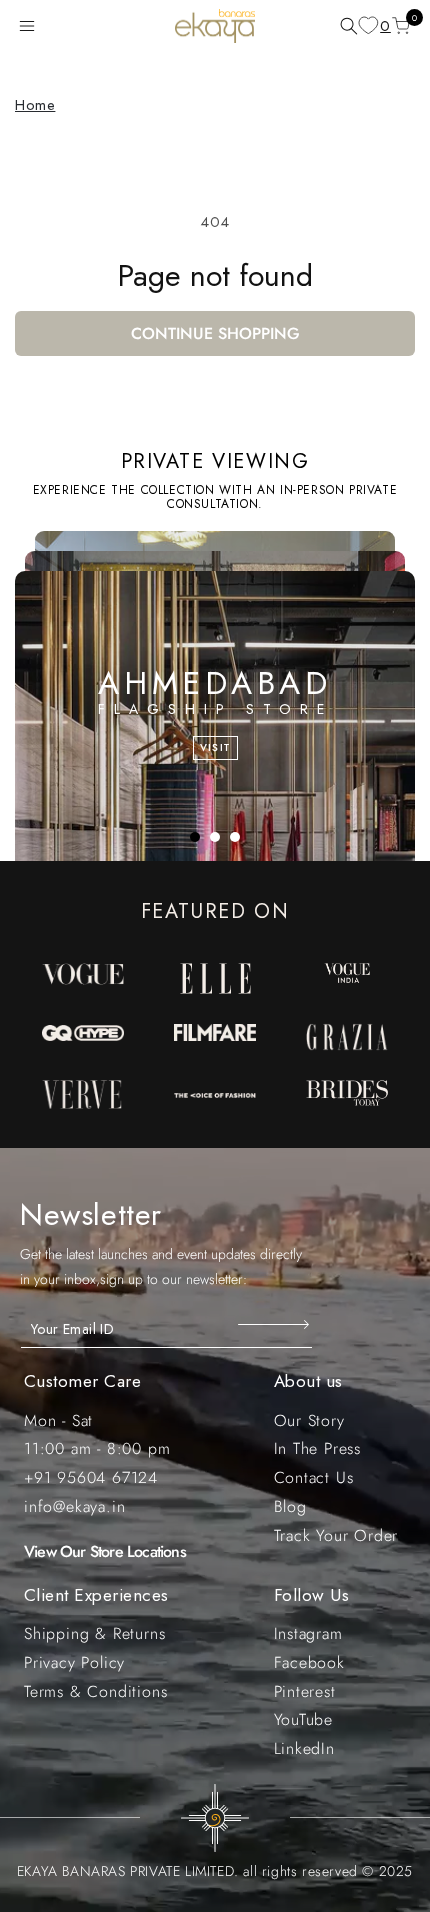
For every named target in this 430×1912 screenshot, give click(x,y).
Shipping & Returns (94, 1633)
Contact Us (314, 1477)
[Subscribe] (275, 1324)
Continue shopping (215, 333)
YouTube (304, 1719)
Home (35, 105)
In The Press (318, 1448)
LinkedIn (304, 1748)
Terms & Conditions (95, 1691)
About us (308, 1381)
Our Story (309, 1420)
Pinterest (305, 1691)
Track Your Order (336, 1535)
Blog (290, 1506)
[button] (31, 26)
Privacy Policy (74, 1662)
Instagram (308, 1633)
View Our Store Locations (105, 1551)
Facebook (309, 1662)
